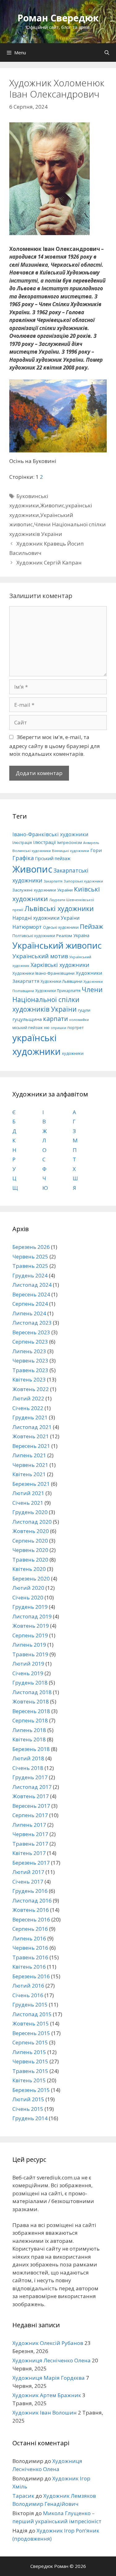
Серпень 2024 (30, 1304)
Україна (81, 935)
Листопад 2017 (32, 1787)
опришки (58, 1028)
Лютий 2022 (28, 1398)
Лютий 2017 (28, 1872)
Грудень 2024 (30, 1275)
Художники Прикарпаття (58, 991)
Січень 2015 (28, 2109)
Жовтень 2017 (31, 1796)
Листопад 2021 (32, 1427)
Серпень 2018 (30, 1720)
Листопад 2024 (32, 1285)
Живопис (52, 505)
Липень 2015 (29, 2052)
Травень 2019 (30, 1654)
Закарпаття (53, 881)
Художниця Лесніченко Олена (52, 2360)
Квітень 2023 (29, 1379)
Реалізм (64, 936)
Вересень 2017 (31, 1806)
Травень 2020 (30, 1560)
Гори (96, 850)
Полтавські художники (34, 936)
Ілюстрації (45, 842)
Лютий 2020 (28, 1588)
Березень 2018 (31, 1749)
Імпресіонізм (70, 843)
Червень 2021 (30, 1465)
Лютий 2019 (28, 1664)
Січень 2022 (28, 1408)
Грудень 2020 (30, 1512)
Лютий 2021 (28, 1493)
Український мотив (40, 956)
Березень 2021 (31, 1484)
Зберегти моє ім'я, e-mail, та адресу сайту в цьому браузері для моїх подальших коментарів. (55, 746)
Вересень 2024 (31, 1294)
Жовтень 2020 (31, 1531)
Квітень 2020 (29, 1569)
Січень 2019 (28, 1673)
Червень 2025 (30, 1256)
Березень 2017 (31, 1863)
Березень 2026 (31, 1247)
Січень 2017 (28, 1882)
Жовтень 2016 (31, 1910)
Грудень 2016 (30, 1891)
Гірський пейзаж (53, 858)
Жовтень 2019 (31, 1626)
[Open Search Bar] (107, 52)
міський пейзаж (28, 1028)
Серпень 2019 (30, 1635)
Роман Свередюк (58, 18)
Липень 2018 (29, 1730)
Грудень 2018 (30, 1683)
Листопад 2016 (32, 1900)
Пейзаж (91, 926)
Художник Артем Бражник (47, 2395)
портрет (75, 1027)
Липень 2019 (29, 1645)
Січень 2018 (28, 1768)
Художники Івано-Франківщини (43, 973)
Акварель (91, 843)
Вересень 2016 (31, 1919)
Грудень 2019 (30, 1607)
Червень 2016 (30, 1948)
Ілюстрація (22, 843)
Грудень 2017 (30, 1777)
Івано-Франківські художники (50, 834)
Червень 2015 (30, 2061)
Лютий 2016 (28, 1986)
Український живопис (57, 945)
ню (47, 1028)
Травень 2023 (30, 1370)
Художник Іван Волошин (45, 2413)
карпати (56, 1019)
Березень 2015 (31, 2090)
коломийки (79, 1020)
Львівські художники (59, 908)
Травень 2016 (30, 1957)
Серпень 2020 (30, 1541)
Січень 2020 (28, 1597)
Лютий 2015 (28, 2099)
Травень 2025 (30, 1266)
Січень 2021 (28, 1503)
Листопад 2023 (32, 1323)
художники (73, 1053)
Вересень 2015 (31, 2033)
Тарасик (23, 2496)
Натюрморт (27, 927)
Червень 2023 (30, 1361)
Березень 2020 (31, 1578)
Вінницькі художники (71, 851)
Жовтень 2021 (31, 1436)
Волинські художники (32, 851)
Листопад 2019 (32, 1616)
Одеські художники (61, 927)
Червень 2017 (30, 1834)
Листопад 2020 (32, 1522)
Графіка (23, 858)
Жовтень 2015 (31, 2023)
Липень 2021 (29, 1455)
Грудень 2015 (30, 2005)
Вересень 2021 (31, 1446)
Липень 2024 (29, 1313)
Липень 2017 (29, 1825)
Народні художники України (46, 918)
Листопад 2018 (32, 1692)
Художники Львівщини (61, 981)
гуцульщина (27, 1019)
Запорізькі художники (83, 881)
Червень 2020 (30, 1550)
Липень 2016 (29, 1938)
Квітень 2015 (29, 2080)
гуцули (84, 1010)
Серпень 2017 (30, 1815)
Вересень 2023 (31, 1332)
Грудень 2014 (30, 2118)
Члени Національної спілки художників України (58, 999)
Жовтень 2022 (31, 1389)
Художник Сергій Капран (49, 562)
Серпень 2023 (30, 1342)
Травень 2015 (30, 2071)
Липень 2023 (29, 1351)
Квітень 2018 (29, 1739)
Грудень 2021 (30, 1417)
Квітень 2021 (29, 1474)
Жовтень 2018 (31, 1701)
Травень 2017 (30, 1844)
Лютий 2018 (28, 1758)
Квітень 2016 (29, 1967)
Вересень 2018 (31, 1711)
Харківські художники (60, 965)
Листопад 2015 (32, 2014)
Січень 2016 (28, 1995)
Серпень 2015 (30, 2042)
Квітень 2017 (29, 1853)
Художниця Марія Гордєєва (49, 2378)
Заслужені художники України (43, 890)
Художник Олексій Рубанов (48, 2343)
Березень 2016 (31, 1976)
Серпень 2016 (30, 1929)
